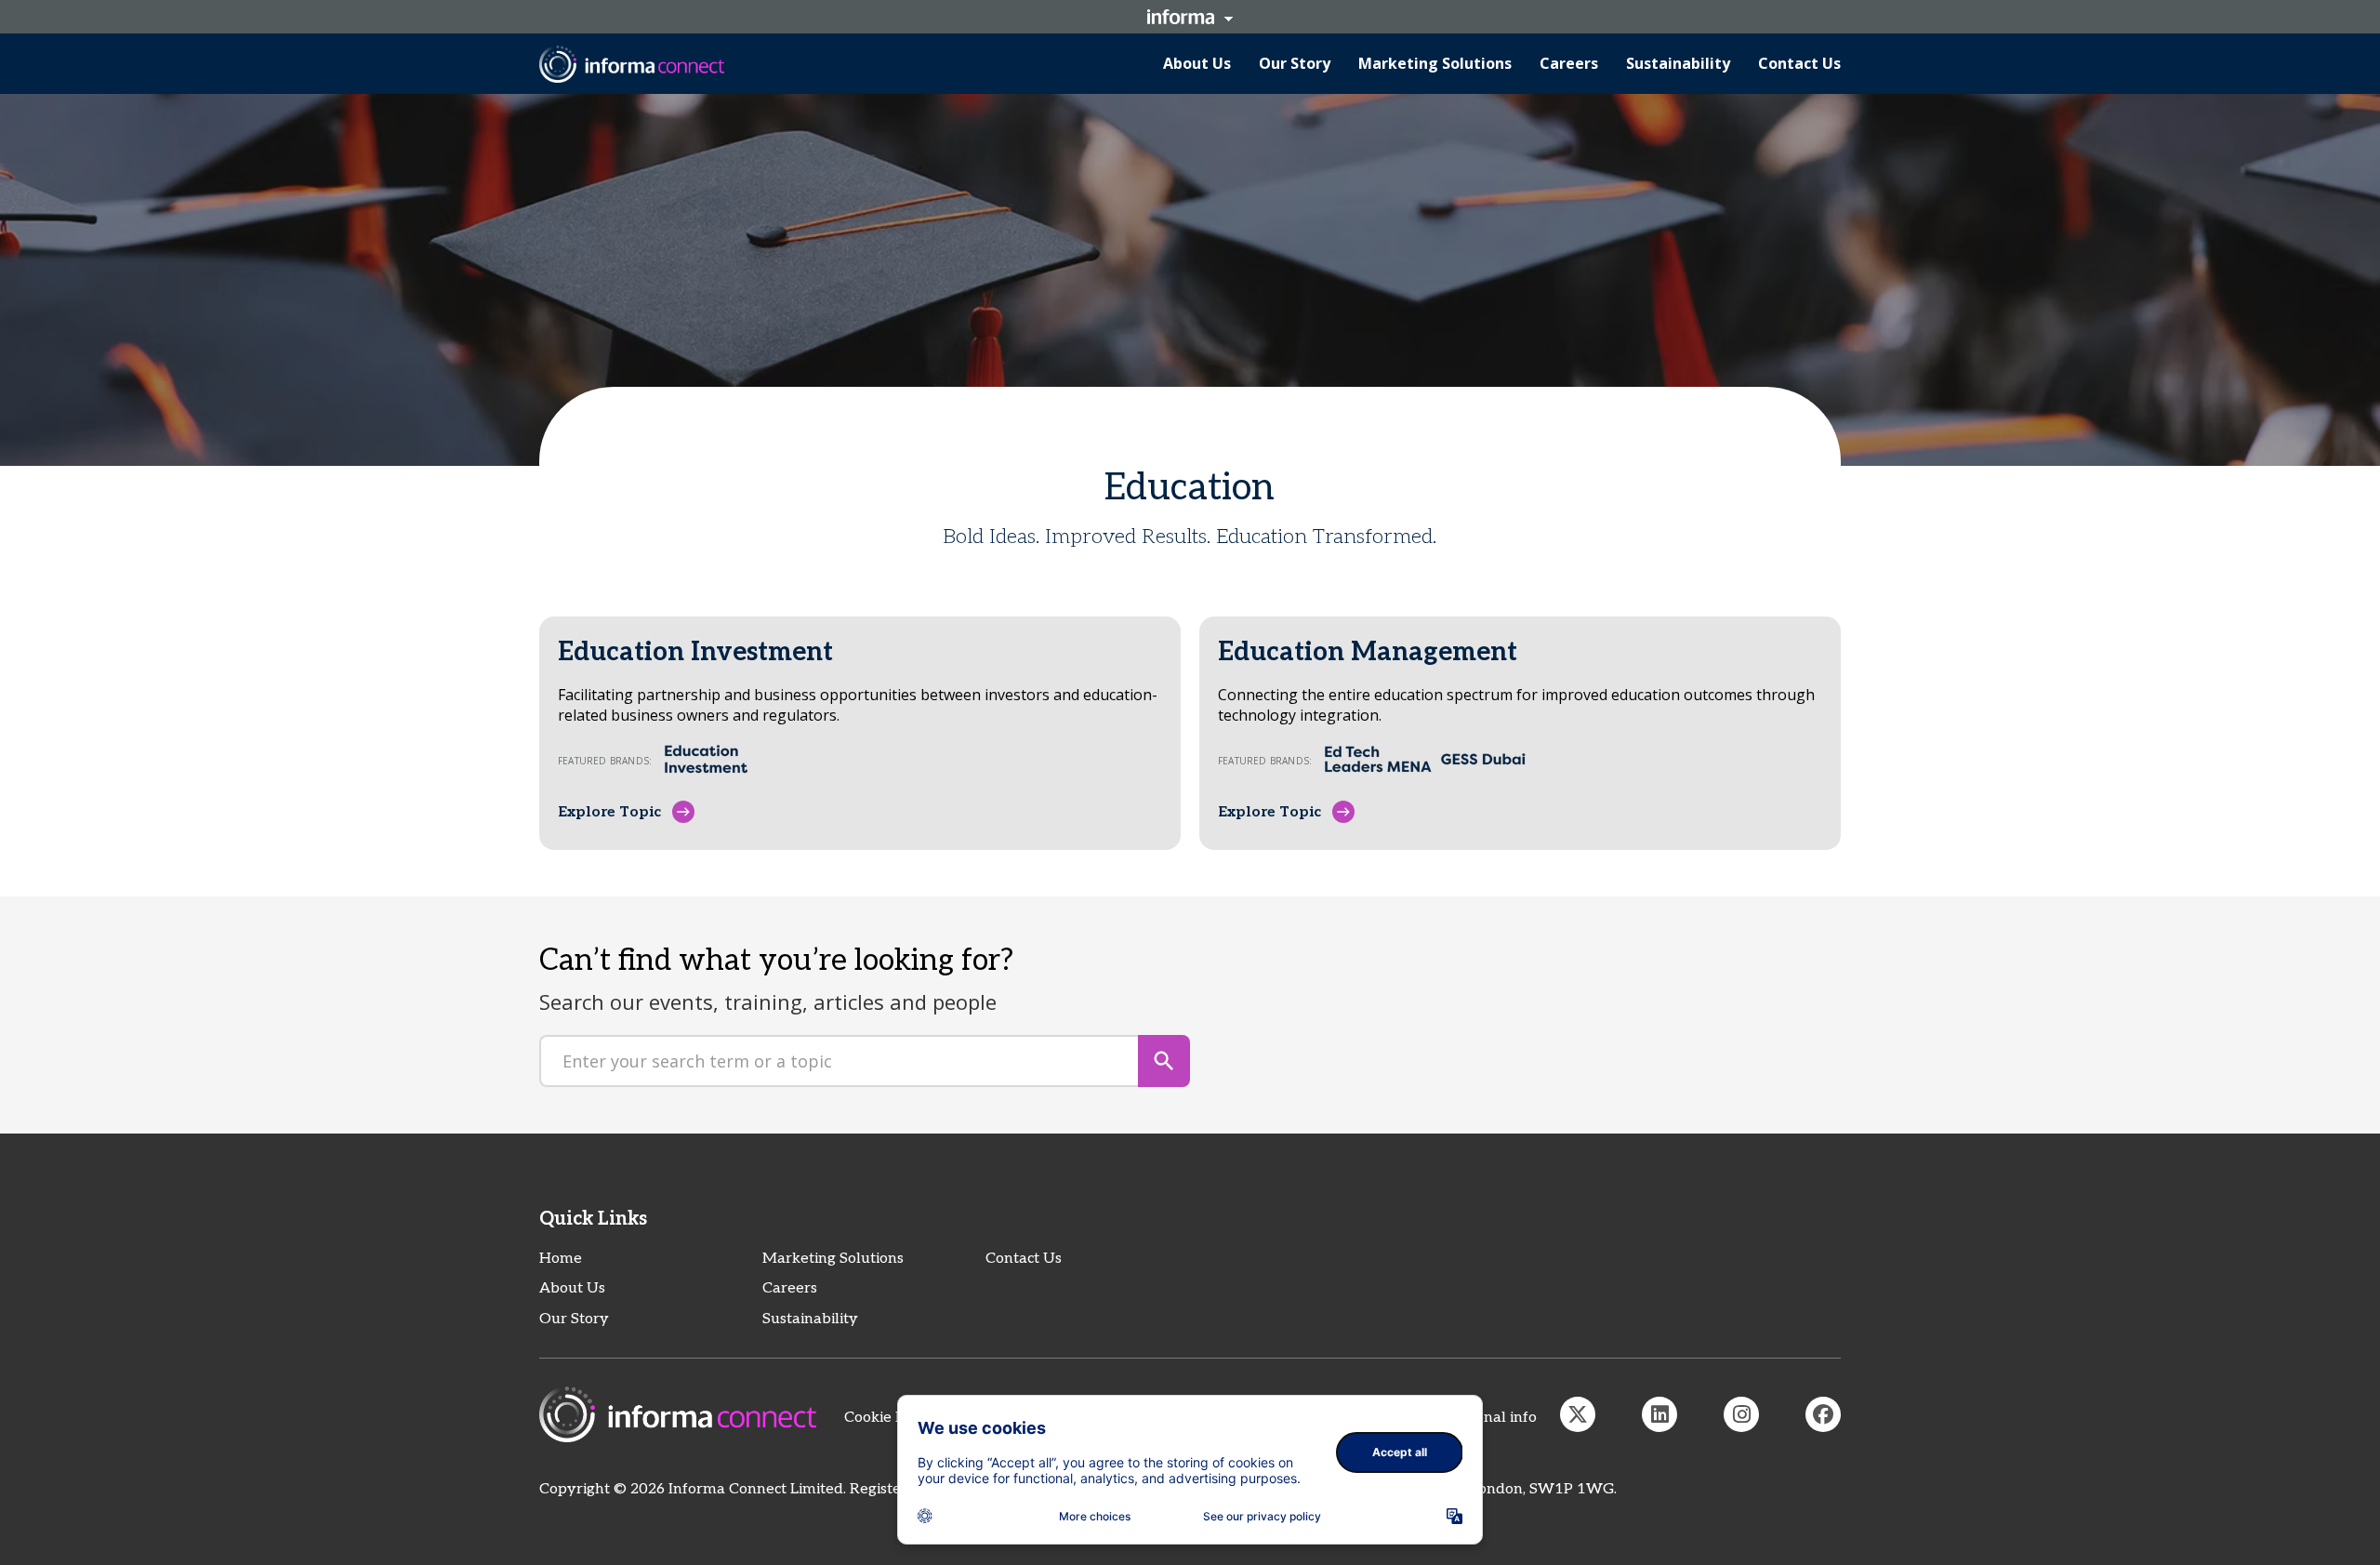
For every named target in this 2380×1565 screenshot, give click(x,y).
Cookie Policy (891, 1418)
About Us (572, 1288)
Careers (790, 1288)
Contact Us (1024, 1259)
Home (561, 1259)
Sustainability (810, 1319)
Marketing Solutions (833, 1259)
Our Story (574, 1319)
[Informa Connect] (1659, 1414)
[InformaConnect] (1578, 1414)
